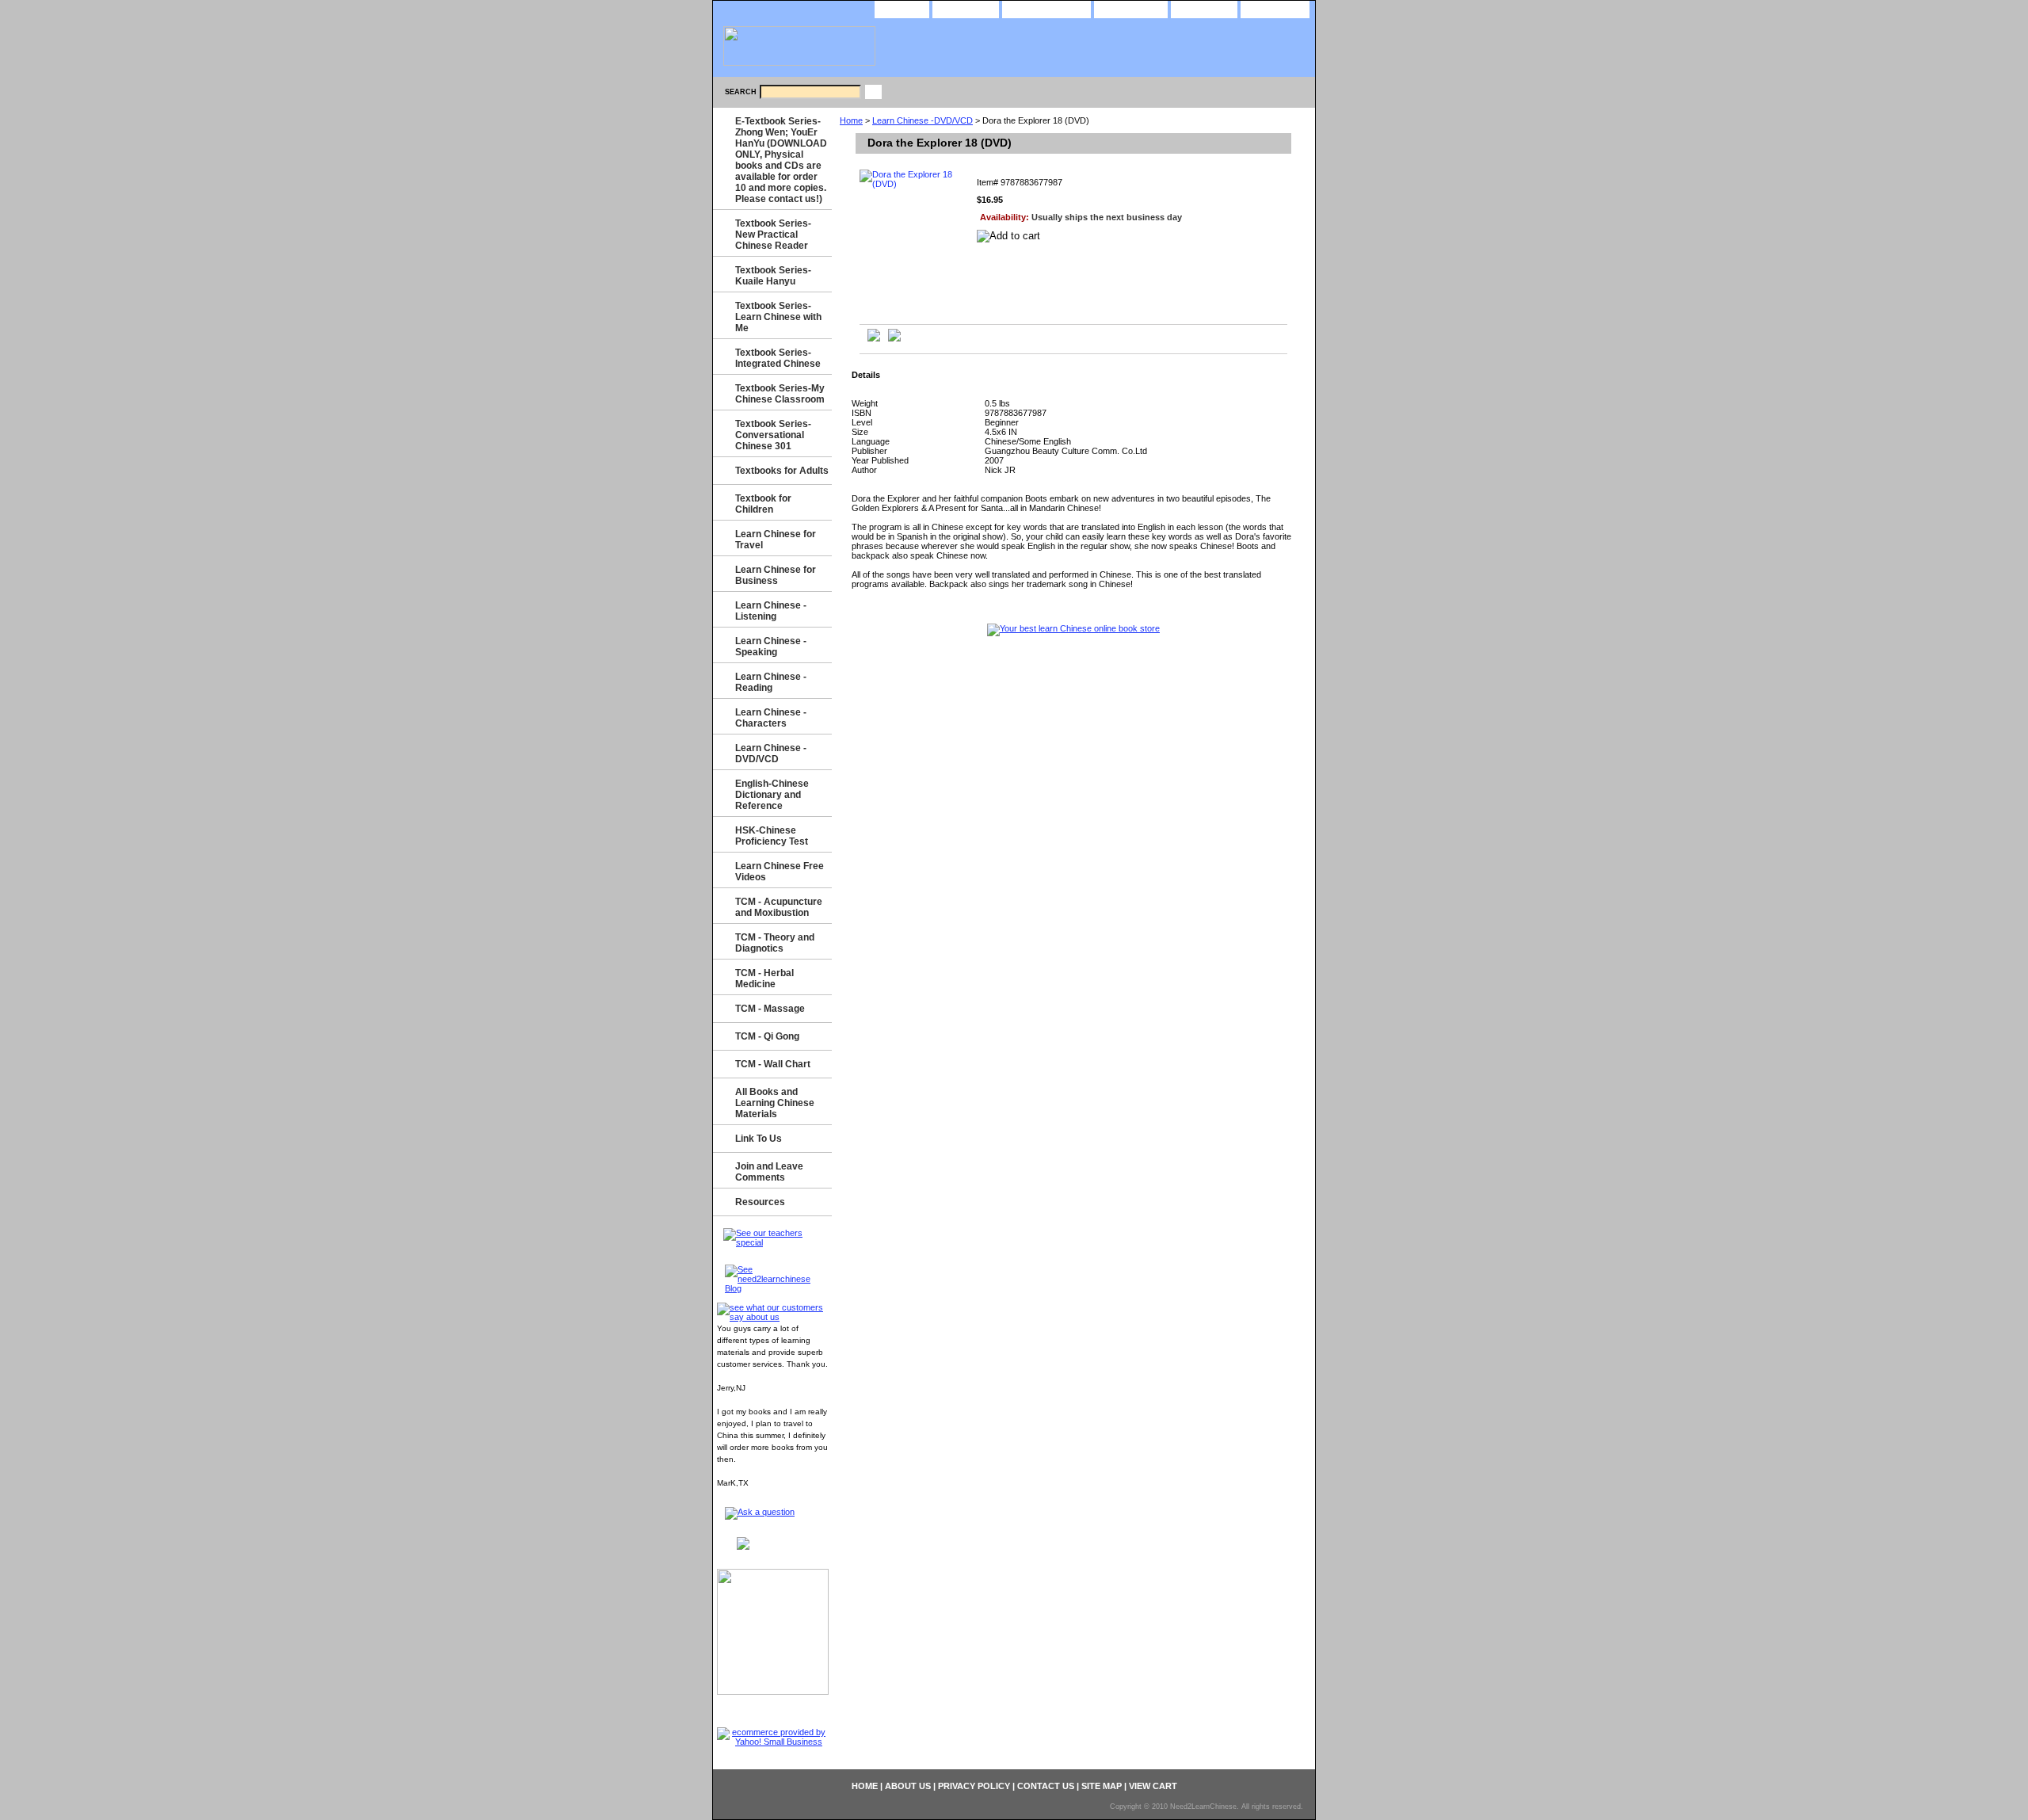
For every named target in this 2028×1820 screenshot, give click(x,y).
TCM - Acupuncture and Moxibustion (779, 907)
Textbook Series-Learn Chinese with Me (778, 317)
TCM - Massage (770, 1009)
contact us (1131, 8)
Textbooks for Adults (782, 471)
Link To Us (759, 1139)
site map (1204, 8)
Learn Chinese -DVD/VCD (923, 120)
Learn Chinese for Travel (776, 540)
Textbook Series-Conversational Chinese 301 (773, 435)
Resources (760, 1202)
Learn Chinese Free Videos (780, 872)
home (902, 8)
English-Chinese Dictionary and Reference (772, 795)
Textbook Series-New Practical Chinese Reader (773, 235)
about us (966, 8)
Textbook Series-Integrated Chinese (778, 358)
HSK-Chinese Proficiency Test (772, 836)
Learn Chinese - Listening (771, 611)
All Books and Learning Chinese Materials (775, 1103)
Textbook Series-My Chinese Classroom (780, 394)
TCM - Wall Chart (773, 1064)
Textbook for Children (763, 504)
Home (851, 120)
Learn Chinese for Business (776, 575)
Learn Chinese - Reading (771, 682)
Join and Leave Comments (769, 1172)
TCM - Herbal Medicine (764, 979)
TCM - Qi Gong (767, 1036)
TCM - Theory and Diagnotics (775, 943)
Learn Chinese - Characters (771, 718)
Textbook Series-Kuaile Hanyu (773, 276)
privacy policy (1046, 8)
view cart (1275, 8)
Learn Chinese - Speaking (771, 647)
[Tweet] (874, 338)
